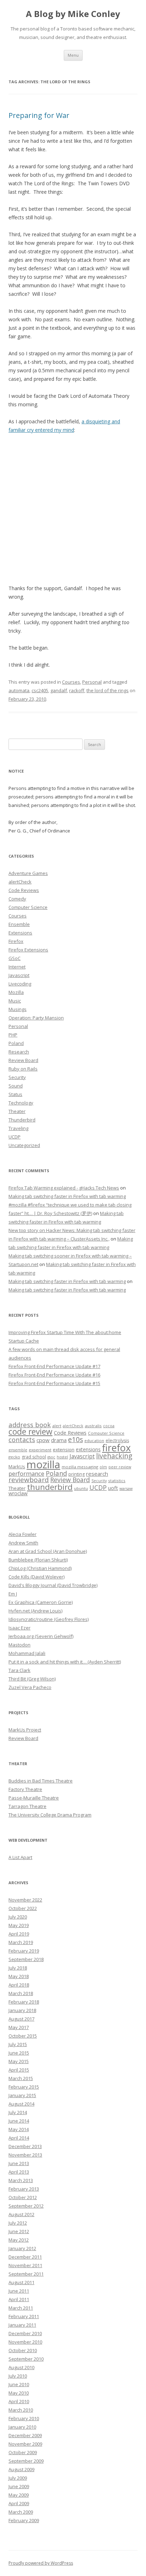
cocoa (109, 1426)
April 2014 (19, 2138)
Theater (17, 1111)
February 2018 (24, 2002)
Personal (92, 682)
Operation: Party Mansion (36, 1018)
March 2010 (21, 2410)
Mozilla (16, 992)
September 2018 (26, 1959)
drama (59, 1440)
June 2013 (19, 2163)
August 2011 (21, 2282)
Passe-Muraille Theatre (34, 1798)
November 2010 (25, 2342)
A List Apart (20, 1857)
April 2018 (19, 1985)
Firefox (16, 941)
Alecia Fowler (23, 1534)
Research (19, 1052)
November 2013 (25, 2155)
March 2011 (21, 2308)
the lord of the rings (108, 690)
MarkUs (17, 1467)
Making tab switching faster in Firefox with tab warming (67, 1196)
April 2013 (19, 2172)
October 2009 (23, 2452)
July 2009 (18, 2478)
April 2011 (19, 2299)
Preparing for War (39, 115)
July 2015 (18, 2044)
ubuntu (81, 1488)
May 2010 (19, 2393)
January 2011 (22, 2325)
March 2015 (21, 2078)
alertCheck (20, 882)
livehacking (114, 1456)
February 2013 (24, 2189)
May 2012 (19, 2240)
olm (103, 1467)
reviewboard (29, 1480)
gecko (14, 1457)
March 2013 (21, 2180)
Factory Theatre (25, 1789)
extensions (88, 1449)
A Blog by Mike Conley (73, 14)
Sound (16, 1086)
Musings (18, 1009)
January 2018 (22, 2010)
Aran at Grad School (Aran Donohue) (48, 1551)
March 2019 (21, 1942)
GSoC (15, 958)
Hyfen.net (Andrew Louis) (35, 1611)
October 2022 (23, 1908)
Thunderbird (22, 1120)
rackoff (77, 690)
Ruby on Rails (23, 1069)
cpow (43, 1440)
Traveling (18, 1128)
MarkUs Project (25, 1730)
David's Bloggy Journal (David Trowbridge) (53, 1585)
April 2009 (19, 2503)
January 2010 (22, 2427)
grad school (34, 1457)
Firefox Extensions (28, 950)
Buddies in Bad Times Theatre (41, 1781)
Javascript (19, 975)
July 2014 (18, 2112)
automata (19, 690)
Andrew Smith (23, 1543)
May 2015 (19, 2061)
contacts (22, 1440)
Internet (17, 967)
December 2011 (25, 2257)
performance (26, 1473)
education (94, 1440)
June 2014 (19, 2121)
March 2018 (21, 1993)
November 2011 (25, 2265)
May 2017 (19, 2027)
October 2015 (23, 2036)
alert (57, 1426)
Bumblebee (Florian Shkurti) (38, 1560)
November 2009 (25, 2444)
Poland (16, 1043)
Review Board (23, 1060)
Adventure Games (28, 873)
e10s (75, 1439)
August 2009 (21, 2469)
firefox (116, 1448)
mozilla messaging (80, 1467)
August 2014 (21, 2104)
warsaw (126, 1488)
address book (30, 1425)
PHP (13, 1035)
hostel (62, 1457)
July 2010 (18, 2376)
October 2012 (23, 2197)
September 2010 (26, 2359)
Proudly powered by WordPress (41, 2563)
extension (64, 1450)
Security (17, 1077)
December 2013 (25, 2146)
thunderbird (50, 1487)
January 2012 (22, 2248)
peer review (120, 1467)
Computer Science (28, 907)
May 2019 (19, 1925)
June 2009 (19, 2486)
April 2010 (19, 2401)
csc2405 (40, 690)
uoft (113, 1488)
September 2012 (26, 2206)
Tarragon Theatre (27, 1806)
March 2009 (21, 2512)
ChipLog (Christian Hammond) (40, 1568)
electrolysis (117, 1440)
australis (93, 1426)
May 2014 (19, 2129)
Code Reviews (24, 890)
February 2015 (24, 2087)
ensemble (18, 1450)
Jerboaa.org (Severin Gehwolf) (41, 1636)
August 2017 (21, 2019)
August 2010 (21, 2367)
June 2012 (19, 2231)
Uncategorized (24, 1145)
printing (77, 1474)
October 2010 (23, 2350)
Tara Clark (19, 1670)
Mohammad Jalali (27, 1653)
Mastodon (19, 1645)
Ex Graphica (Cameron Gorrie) (41, 1602)
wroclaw (18, 1493)
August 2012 (21, 2214)
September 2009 (26, 2461)
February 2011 (24, 2316)
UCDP (15, 1137)
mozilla (43, 1464)
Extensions (20, 933)
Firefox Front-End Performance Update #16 (54, 1375)
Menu (73, 55)
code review (30, 1432)
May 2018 (19, 1976)
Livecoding (20, 984)
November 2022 (25, 1900)
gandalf (59, 690)
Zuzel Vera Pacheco (30, 1687)
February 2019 (24, 1951)
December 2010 (25, 2333)
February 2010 (24, 2418)
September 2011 (26, 2274)
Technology (21, 1103)
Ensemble (19, 924)
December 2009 (25, 2435)
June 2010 (19, 2384)
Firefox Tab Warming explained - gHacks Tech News (64, 1188)
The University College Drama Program (50, 1815)
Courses (71, 682)
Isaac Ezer (19, 1628)
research (97, 1474)
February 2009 (24, 2520)
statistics (117, 1481)
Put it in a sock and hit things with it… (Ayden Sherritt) (65, 1662)
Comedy (17, 899)
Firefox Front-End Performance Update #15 (54, 1383)
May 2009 (19, 2495)
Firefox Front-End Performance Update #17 (54, 1366)
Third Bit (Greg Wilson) (32, 1679)
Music (15, 1001)
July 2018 (18, 1968)
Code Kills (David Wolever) (36, 1577)
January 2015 (22, 2095)
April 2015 (19, 2070)
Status (15, 1094)
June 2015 (19, 2053)
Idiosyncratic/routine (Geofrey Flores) (49, 1619)
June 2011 (19, 2291)
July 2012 (18, 2223)
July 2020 (18, 1917)
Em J (13, 1594)
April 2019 (19, 1934)
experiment (40, 1450)
